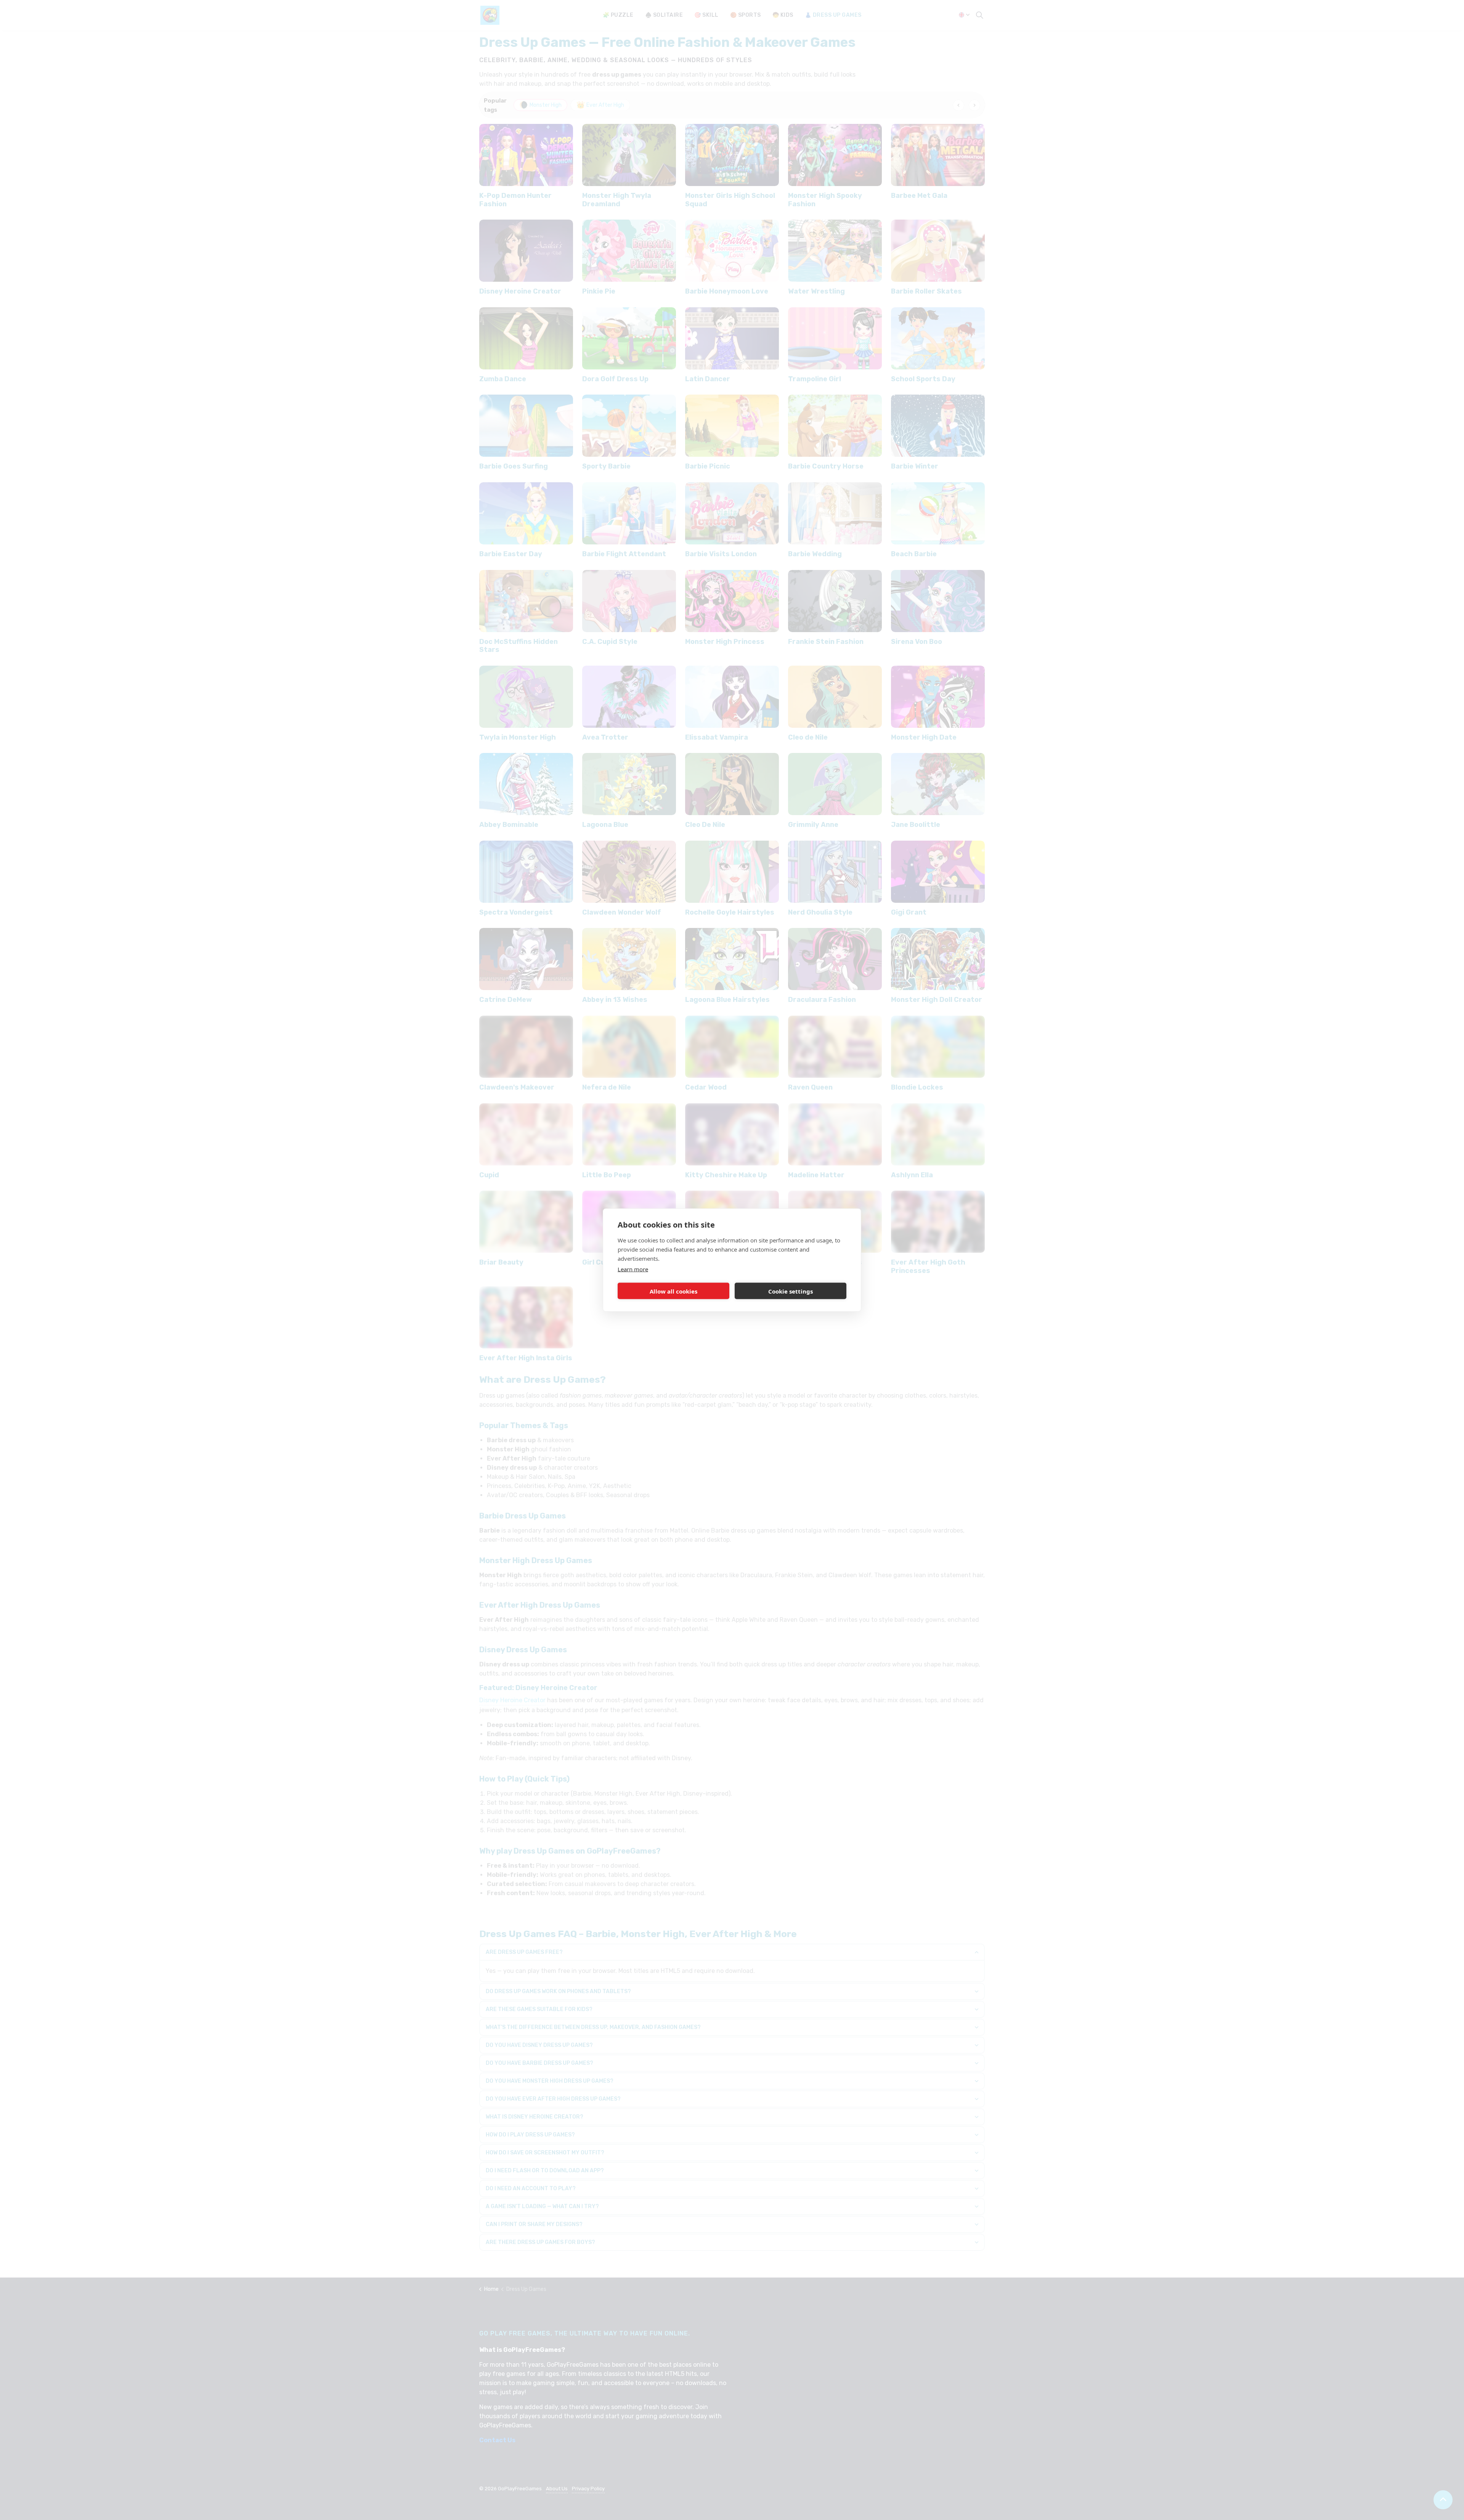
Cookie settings (791, 1291)
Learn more (633, 1269)
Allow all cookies (673, 1291)
